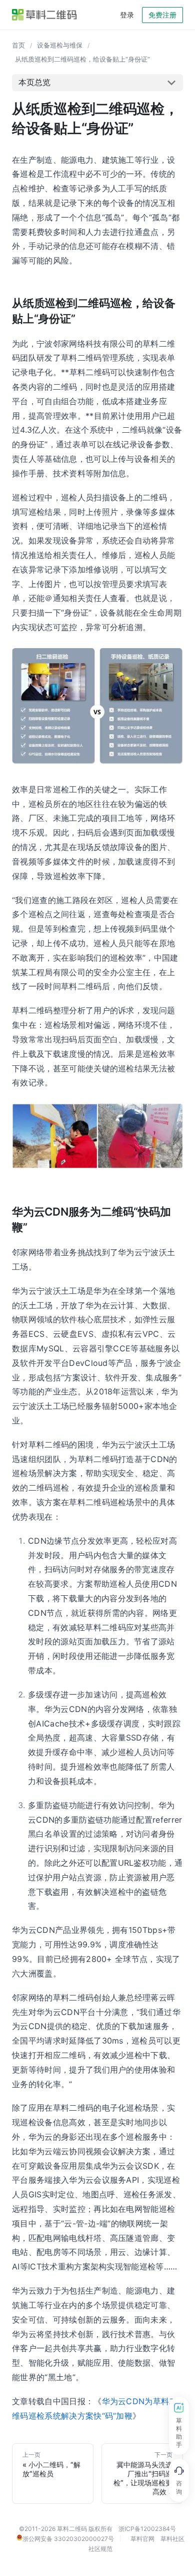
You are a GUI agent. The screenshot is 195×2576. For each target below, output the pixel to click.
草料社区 (172, 2539)
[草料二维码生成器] (44, 15)
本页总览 (34, 82)
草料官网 (142, 2539)
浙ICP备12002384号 (147, 2529)
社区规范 (100, 2549)
